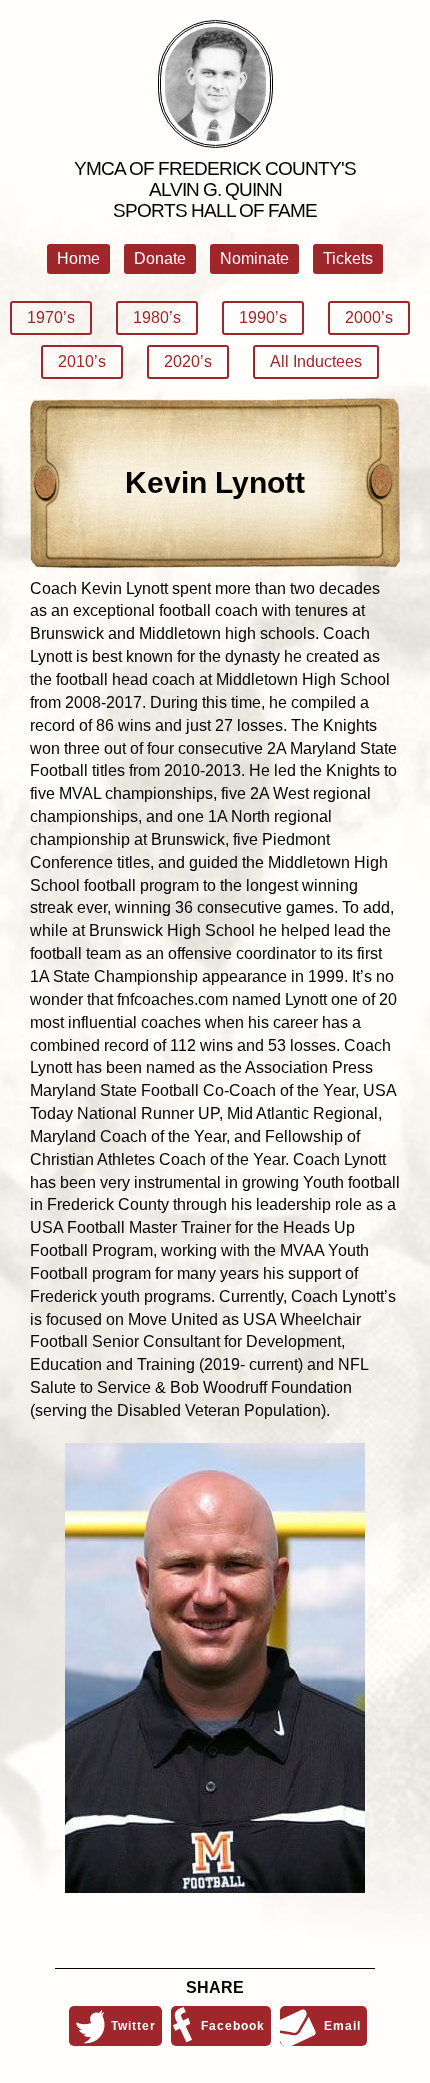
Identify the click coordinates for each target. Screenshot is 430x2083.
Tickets (348, 258)
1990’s (263, 317)
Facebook (233, 2026)
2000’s (369, 317)
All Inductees (316, 361)
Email (342, 2026)
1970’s (51, 317)
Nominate (254, 258)
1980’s (157, 317)
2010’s (82, 361)
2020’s (188, 361)
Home (78, 258)
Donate (160, 258)
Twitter (133, 2026)
